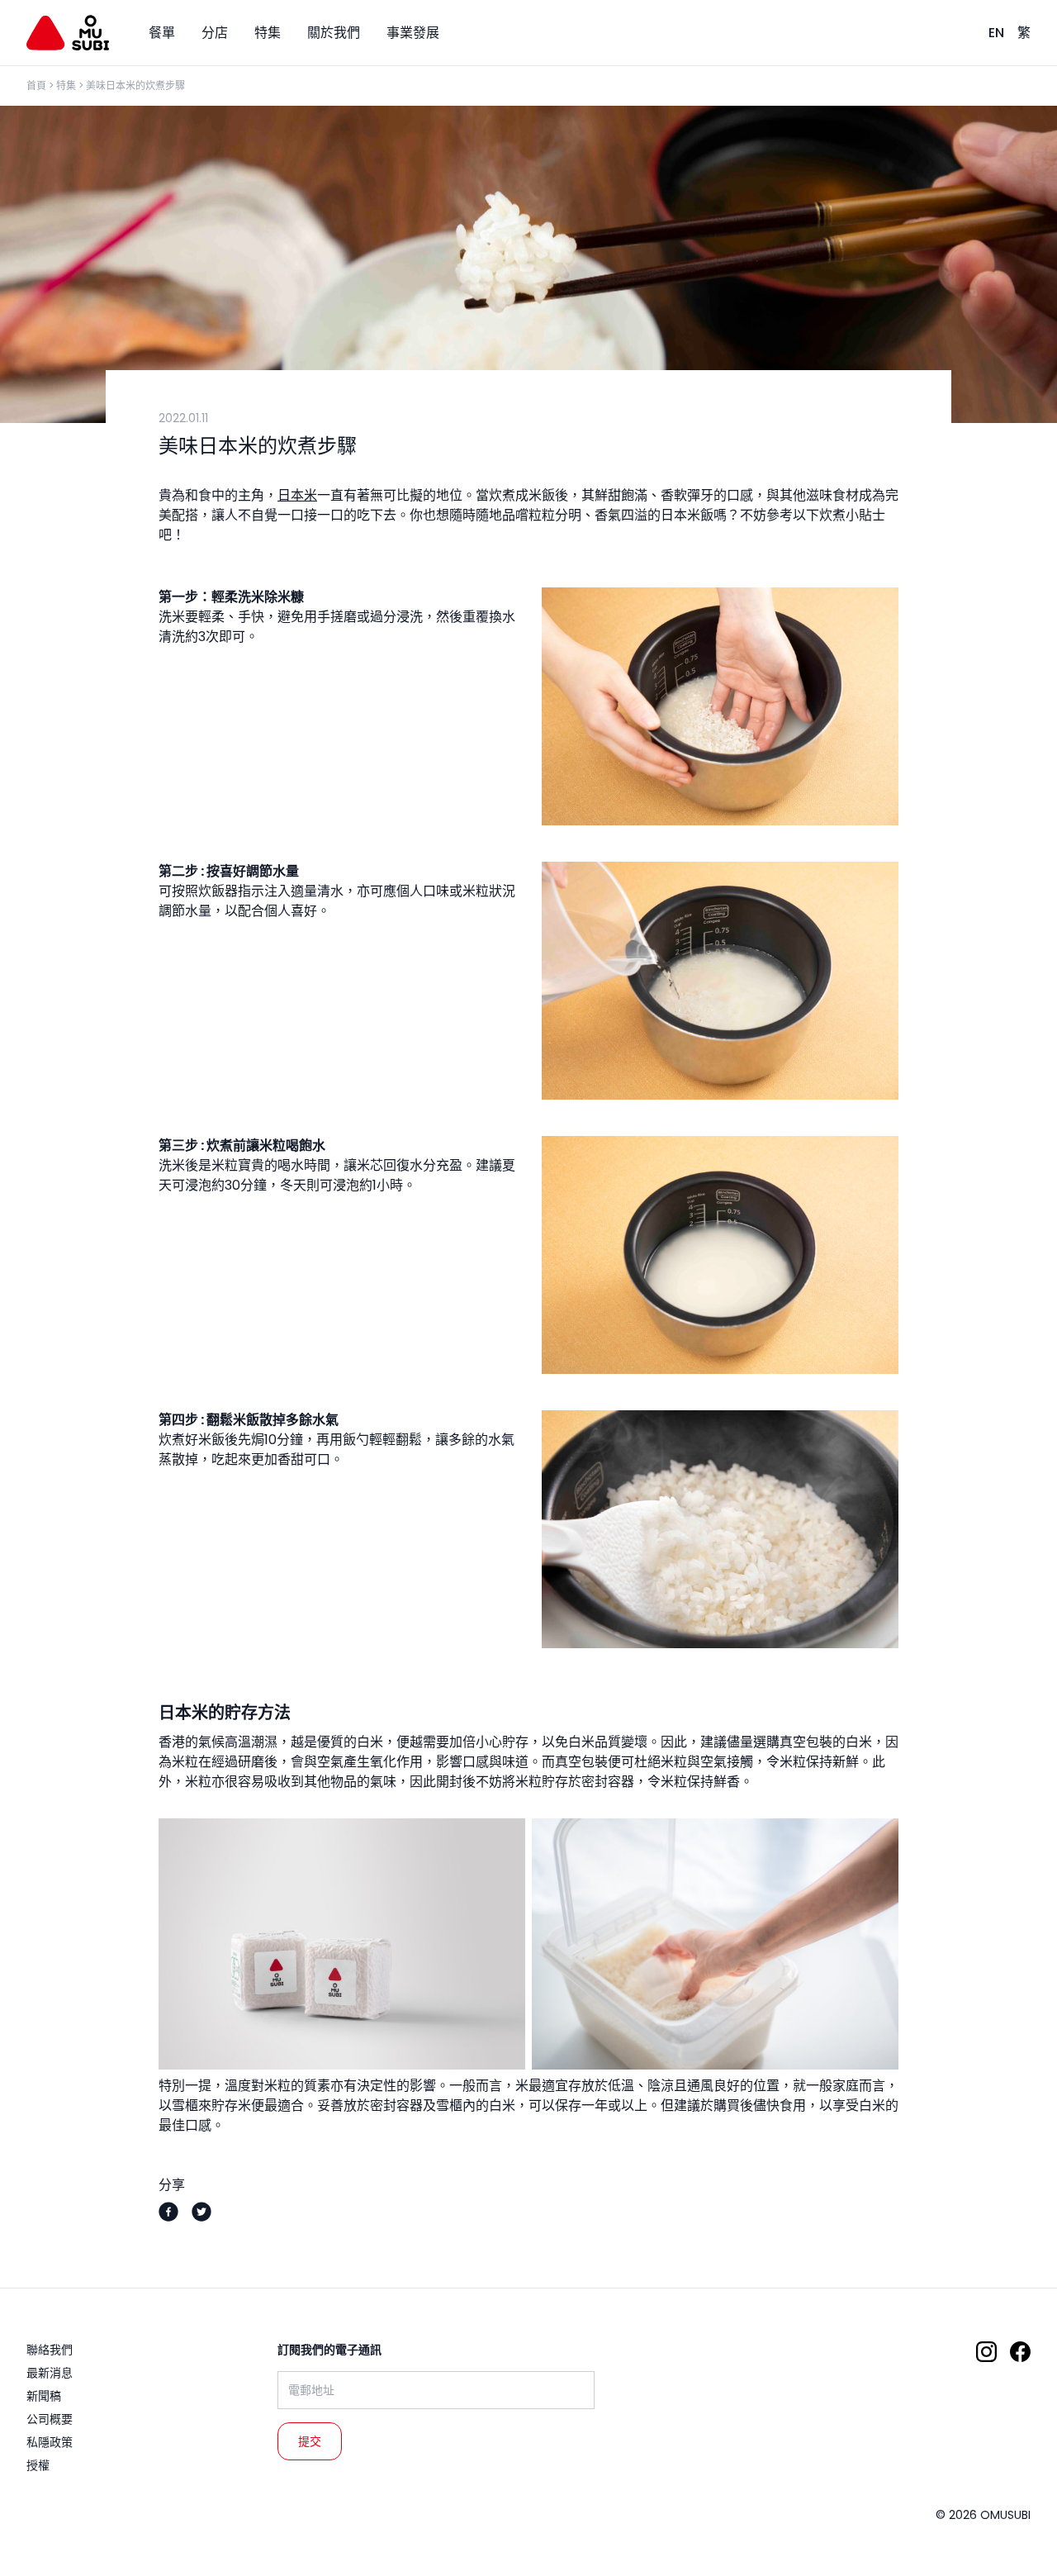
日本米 (297, 495)
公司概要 (50, 2419)
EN (996, 33)
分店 (215, 33)
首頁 (36, 86)
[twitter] (201, 2212)
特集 (268, 33)
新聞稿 (44, 2396)
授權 (38, 2465)
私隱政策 (50, 2442)
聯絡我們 (50, 2350)
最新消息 (50, 2373)
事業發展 (413, 33)
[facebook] (168, 2212)
